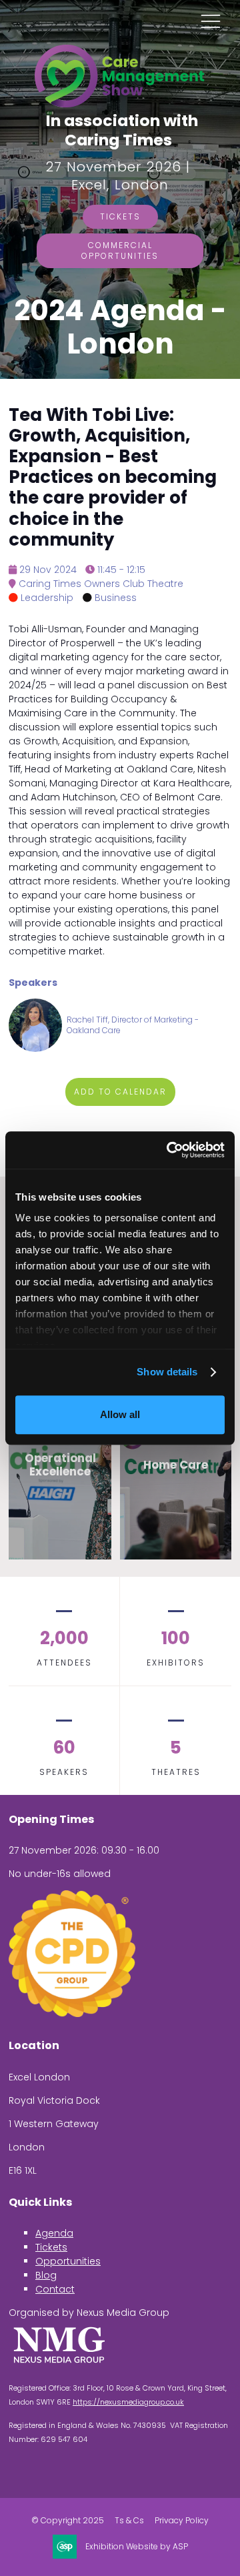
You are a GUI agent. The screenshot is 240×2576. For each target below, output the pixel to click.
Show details (167, 1372)
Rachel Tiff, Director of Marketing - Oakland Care (133, 1025)
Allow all (120, 1414)
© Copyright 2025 (68, 2521)
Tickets (120, 216)
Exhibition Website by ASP (137, 2547)
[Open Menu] (211, 21)
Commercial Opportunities (120, 250)
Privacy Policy (182, 2521)
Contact (55, 2289)
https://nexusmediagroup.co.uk (128, 2402)
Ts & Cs (129, 2521)
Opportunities (68, 2261)
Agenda (54, 2233)
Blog (46, 2275)
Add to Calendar (120, 1092)
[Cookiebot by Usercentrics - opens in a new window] (169, 1150)
